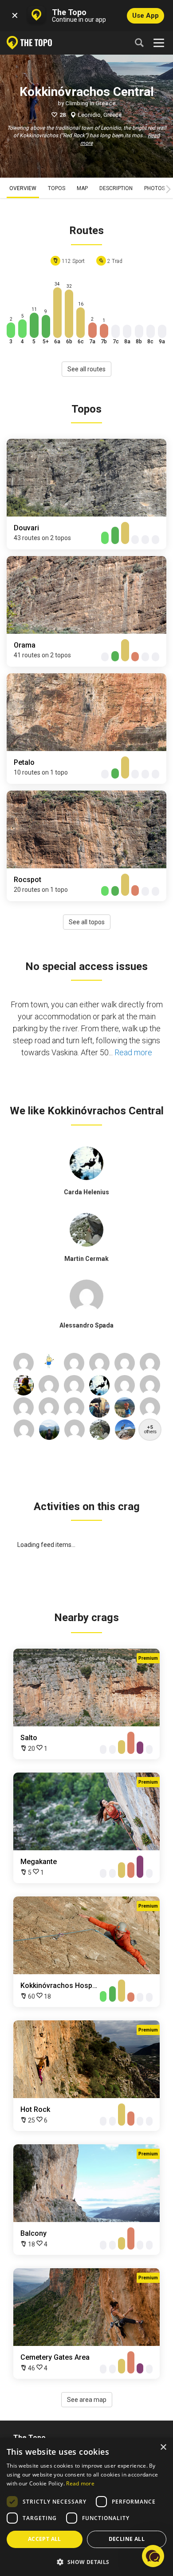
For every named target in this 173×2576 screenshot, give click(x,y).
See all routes (86, 369)
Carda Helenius (86, 1192)
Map (82, 188)
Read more (133, 1052)
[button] (86, 2562)
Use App (145, 16)
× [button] (163, 2447)
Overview (23, 188)
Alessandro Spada (86, 1325)
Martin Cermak (86, 1259)
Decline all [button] (127, 2539)
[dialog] (86, 2507)
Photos (155, 188)
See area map (87, 2400)
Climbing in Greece (90, 103)
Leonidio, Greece (100, 115)
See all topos (87, 922)
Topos (57, 188)
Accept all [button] (45, 2539)
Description (116, 188)
